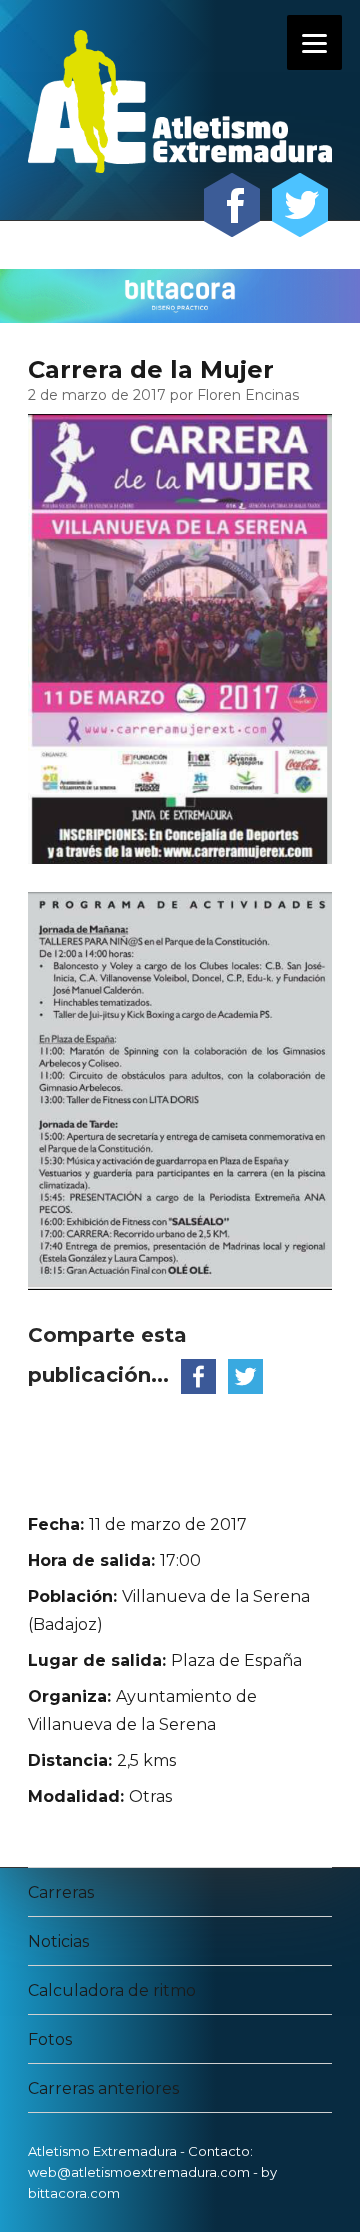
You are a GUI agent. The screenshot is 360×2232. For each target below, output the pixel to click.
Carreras (61, 1892)
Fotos (50, 2039)
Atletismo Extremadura (102, 2151)
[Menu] (314, 42)
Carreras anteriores (103, 2088)
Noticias (58, 1941)
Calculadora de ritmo (112, 1990)
